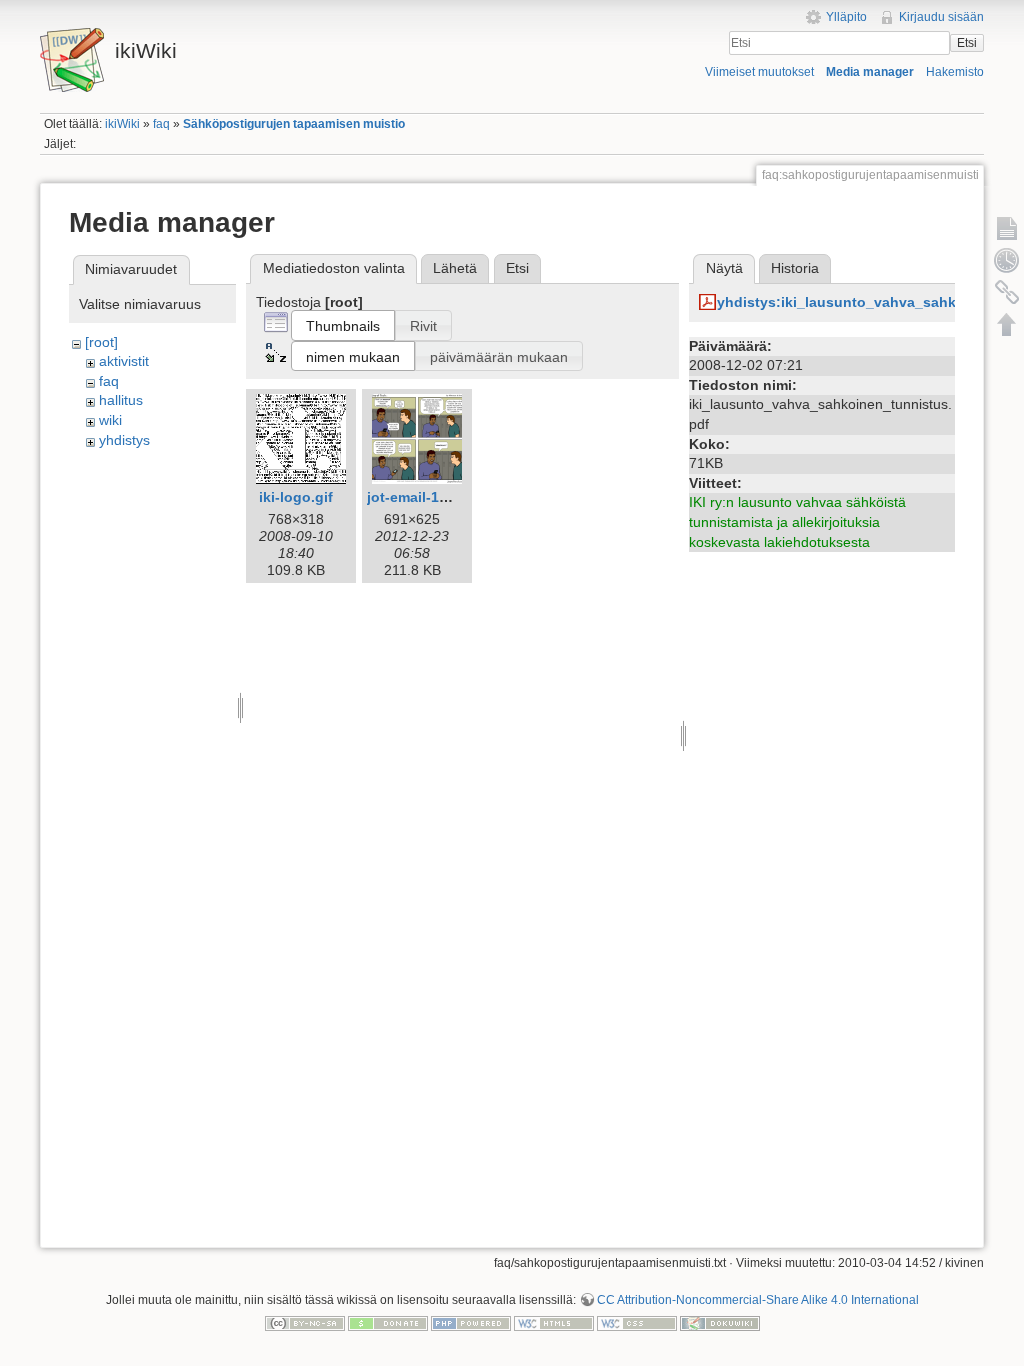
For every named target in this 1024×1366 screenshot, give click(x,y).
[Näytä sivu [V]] (1007, 228)
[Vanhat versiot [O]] (1007, 260)
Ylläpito (846, 17)
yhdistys (124, 440)
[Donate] (388, 1323)
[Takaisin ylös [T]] (1007, 324)
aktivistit (124, 361)
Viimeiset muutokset (759, 72)
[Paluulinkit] (1007, 292)
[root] (101, 342)
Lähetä (455, 268)
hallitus (121, 400)
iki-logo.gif (296, 497)
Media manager (870, 72)
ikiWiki (122, 124)
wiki (110, 420)
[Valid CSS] (637, 1323)
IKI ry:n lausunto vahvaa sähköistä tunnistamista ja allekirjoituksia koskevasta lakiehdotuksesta (797, 521)
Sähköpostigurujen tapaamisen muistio (294, 124)
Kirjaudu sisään (941, 17)
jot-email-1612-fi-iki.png (448, 497)
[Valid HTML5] (554, 1323)
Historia (795, 268)
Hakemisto (955, 72)
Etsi (967, 43)
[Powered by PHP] (471, 1323)
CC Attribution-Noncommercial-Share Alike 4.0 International (758, 1300)
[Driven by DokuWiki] (720, 1323)
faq (161, 124)
